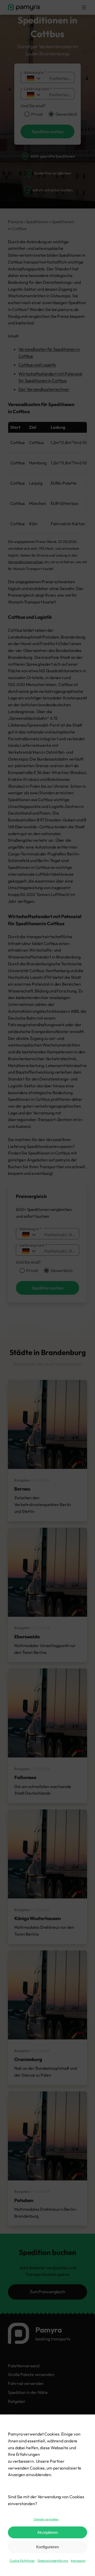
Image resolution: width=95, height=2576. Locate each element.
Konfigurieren (47, 2547)
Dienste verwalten (46, 2519)
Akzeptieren (47, 2532)
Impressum (78, 2561)
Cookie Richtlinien (22, 2561)
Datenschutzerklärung (53, 2561)
